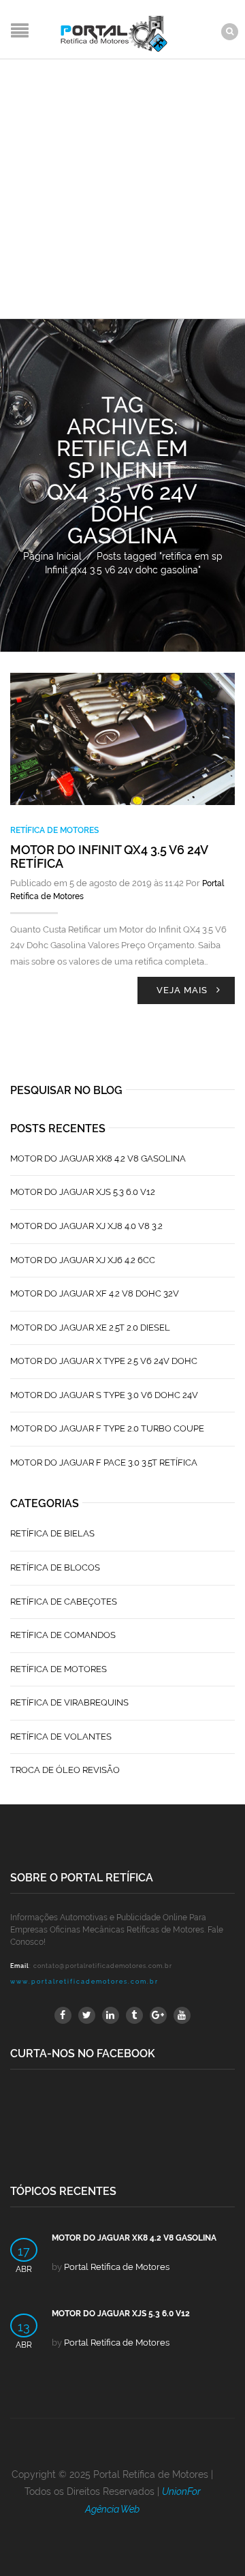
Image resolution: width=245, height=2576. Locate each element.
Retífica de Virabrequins (69, 1702)
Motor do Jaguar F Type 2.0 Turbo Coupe (107, 1428)
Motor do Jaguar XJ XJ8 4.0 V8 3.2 (86, 1226)
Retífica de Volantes (61, 1737)
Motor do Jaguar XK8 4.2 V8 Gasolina (98, 1158)
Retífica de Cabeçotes (64, 1602)
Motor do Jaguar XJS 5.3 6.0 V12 (83, 1192)
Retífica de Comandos (63, 1635)
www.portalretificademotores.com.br (84, 1982)
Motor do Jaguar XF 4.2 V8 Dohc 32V (95, 1293)
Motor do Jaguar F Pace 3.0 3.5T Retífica (104, 1463)
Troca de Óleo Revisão (65, 1770)
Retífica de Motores (54, 830)
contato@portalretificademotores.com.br (103, 1966)
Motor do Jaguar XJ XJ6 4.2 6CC (83, 1260)
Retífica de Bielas (52, 1533)
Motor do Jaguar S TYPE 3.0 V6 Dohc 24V (104, 1395)
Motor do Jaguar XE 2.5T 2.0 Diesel (90, 1328)
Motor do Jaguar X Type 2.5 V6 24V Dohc (104, 1361)
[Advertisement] (122, 189)
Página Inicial (52, 556)
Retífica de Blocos (55, 1567)
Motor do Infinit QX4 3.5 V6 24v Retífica (109, 857)
